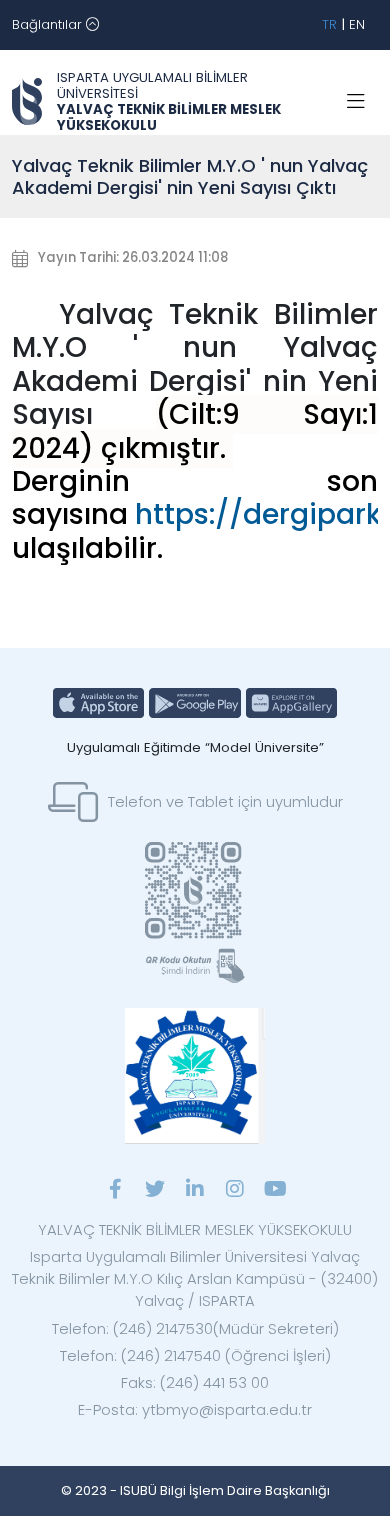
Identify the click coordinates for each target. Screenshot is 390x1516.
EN (357, 24)
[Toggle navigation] (356, 102)
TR (329, 24)
